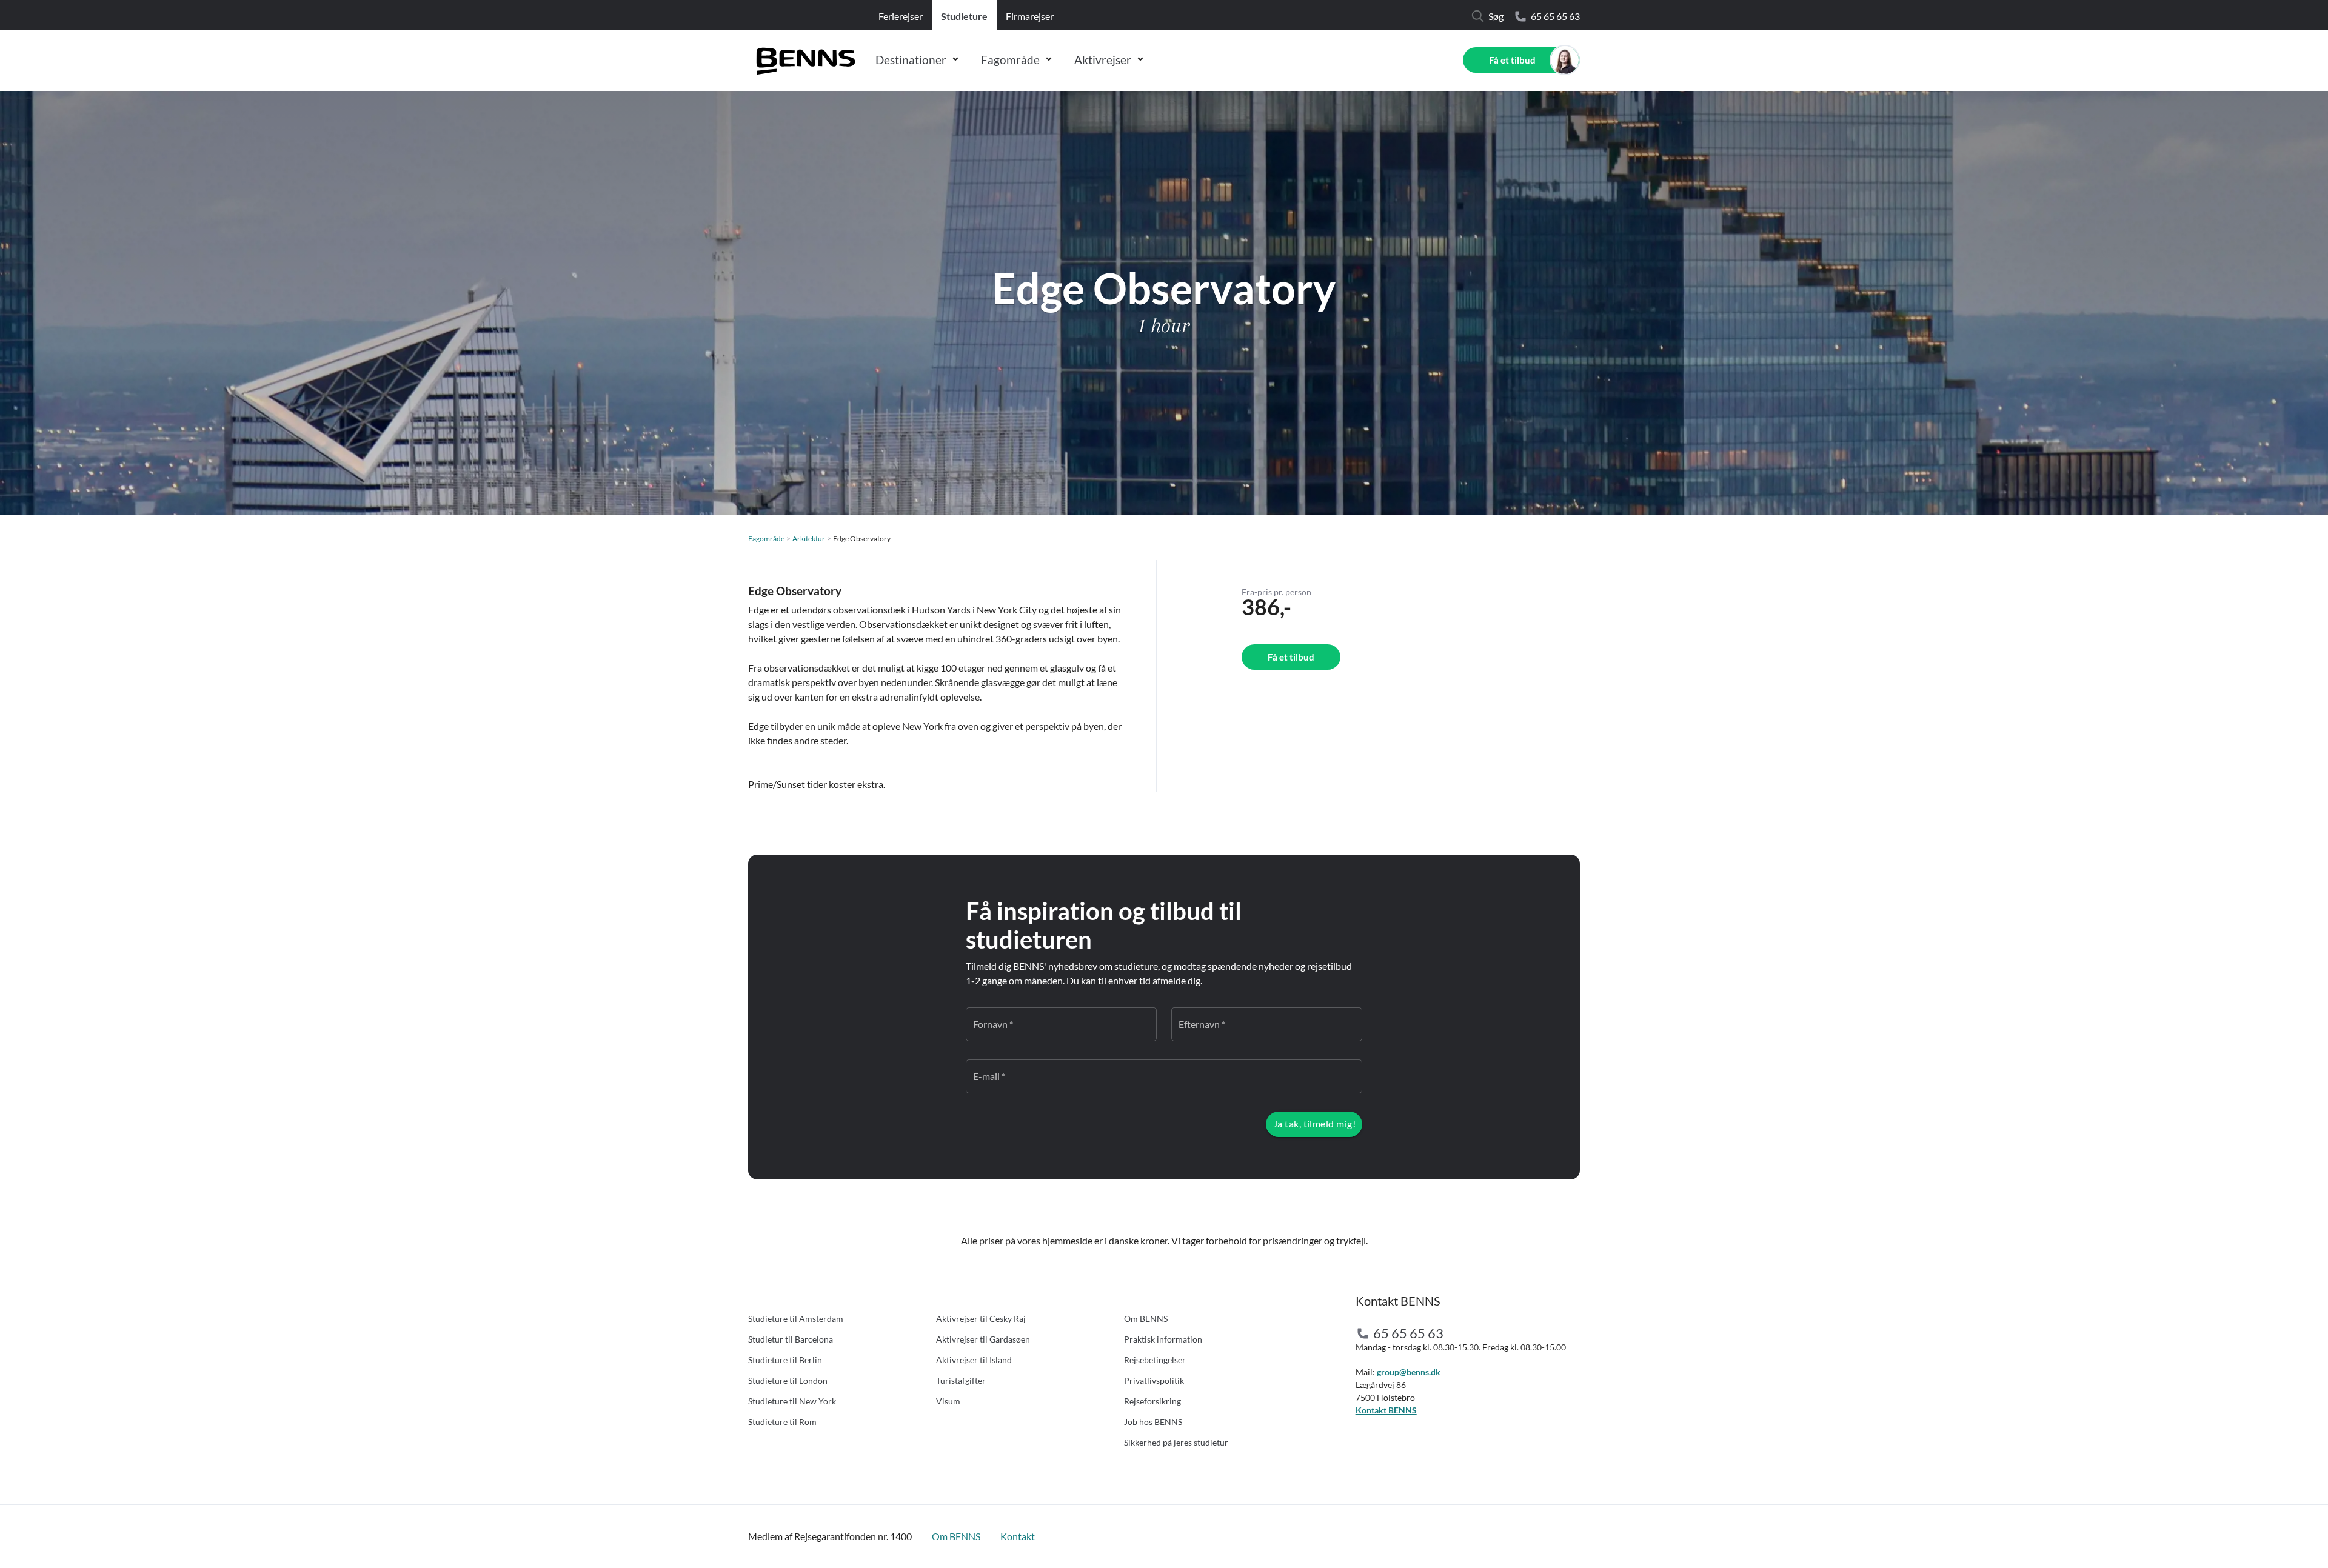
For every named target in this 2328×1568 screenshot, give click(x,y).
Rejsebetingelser (1155, 1360)
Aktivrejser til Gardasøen (983, 1339)
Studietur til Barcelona (791, 1339)
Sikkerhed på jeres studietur (1176, 1442)
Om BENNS (1146, 1319)
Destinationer (911, 60)
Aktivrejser (1103, 60)
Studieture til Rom (782, 1422)
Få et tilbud (1512, 60)
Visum (948, 1401)
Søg (1496, 16)
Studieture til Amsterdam (796, 1319)
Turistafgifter (961, 1380)
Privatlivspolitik (1154, 1380)
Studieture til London (788, 1380)
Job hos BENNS (1153, 1422)
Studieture (964, 16)
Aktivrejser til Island (974, 1360)
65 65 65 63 (1555, 16)
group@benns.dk (1409, 1372)
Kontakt (1018, 1536)
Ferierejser (901, 16)
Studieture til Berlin (785, 1360)
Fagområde (1010, 60)
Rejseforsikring (1152, 1401)
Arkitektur (809, 539)
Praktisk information (1163, 1339)
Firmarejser (1030, 16)
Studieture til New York (792, 1401)
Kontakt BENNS (1386, 1410)
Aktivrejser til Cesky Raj (981, 1319)
